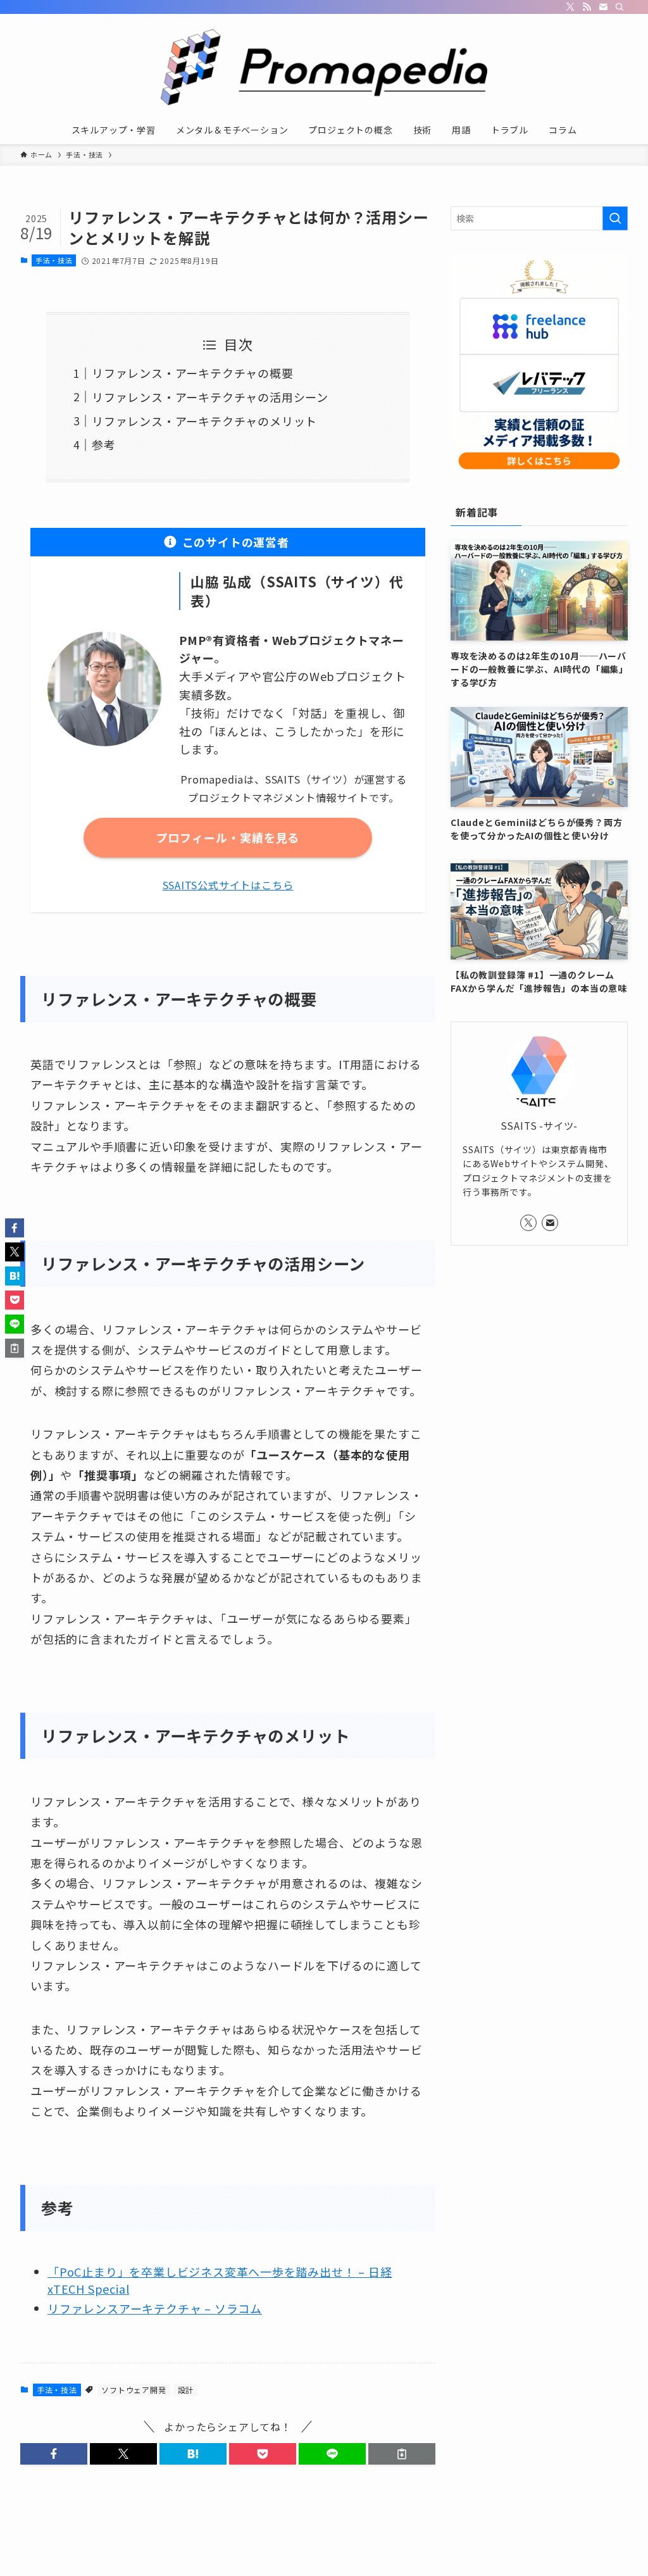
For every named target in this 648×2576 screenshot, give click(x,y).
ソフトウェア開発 (134, 2390)
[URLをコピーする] (402, 2454)
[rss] (587, 7)
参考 (104, 444)
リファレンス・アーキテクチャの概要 (193, 373)
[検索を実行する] (615, 218)
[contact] (603, 7)
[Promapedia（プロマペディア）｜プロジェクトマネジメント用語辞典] (324, 67)
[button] (54, 2454)
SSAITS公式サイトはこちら (228, 885)
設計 (186, 2390)
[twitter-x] (570, 7)
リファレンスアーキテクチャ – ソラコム (155, 2308)
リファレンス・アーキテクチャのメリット (204, 421)
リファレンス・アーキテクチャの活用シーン (210, 397)
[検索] (620, 7)
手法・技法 (54, 260)
